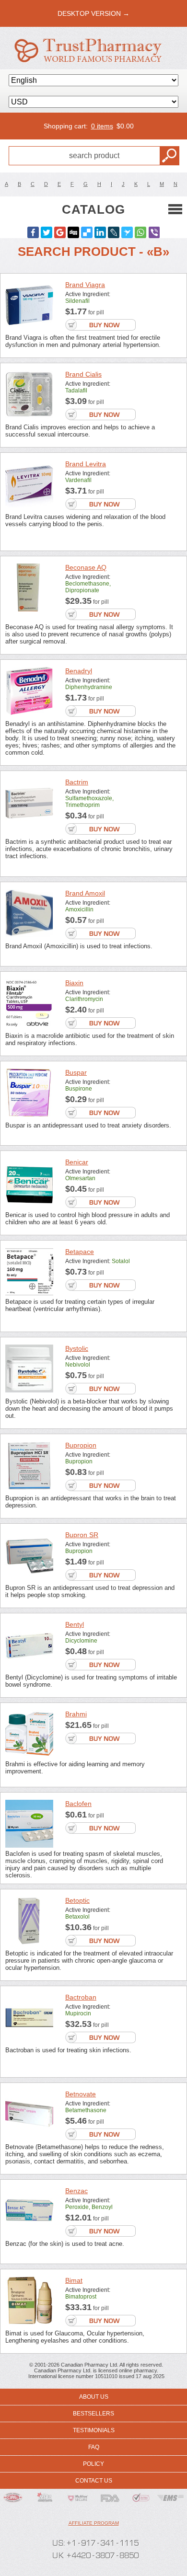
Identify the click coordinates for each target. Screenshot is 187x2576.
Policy (93, 2464)
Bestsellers (93, 2414)
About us (94, 2397)
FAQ (94, 2447)
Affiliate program (94, 2523)
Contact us (94, 2481)
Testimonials (94, 2430)
